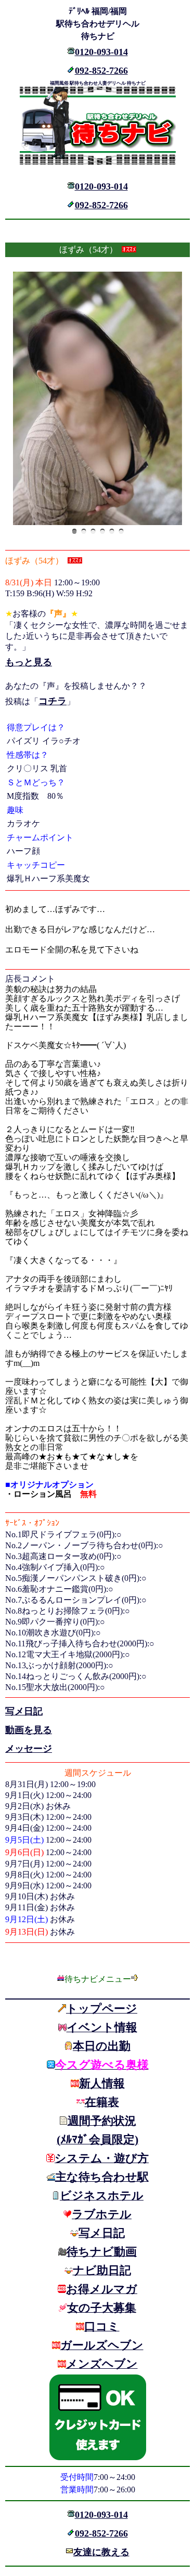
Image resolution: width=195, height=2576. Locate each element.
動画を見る (29, 1730)
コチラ (53, 701)
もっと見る (29, 662)
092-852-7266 (101, 71)
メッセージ (29, 1749)
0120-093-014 (101, 52)
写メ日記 (24, 1711)
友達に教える (101, 2552)
